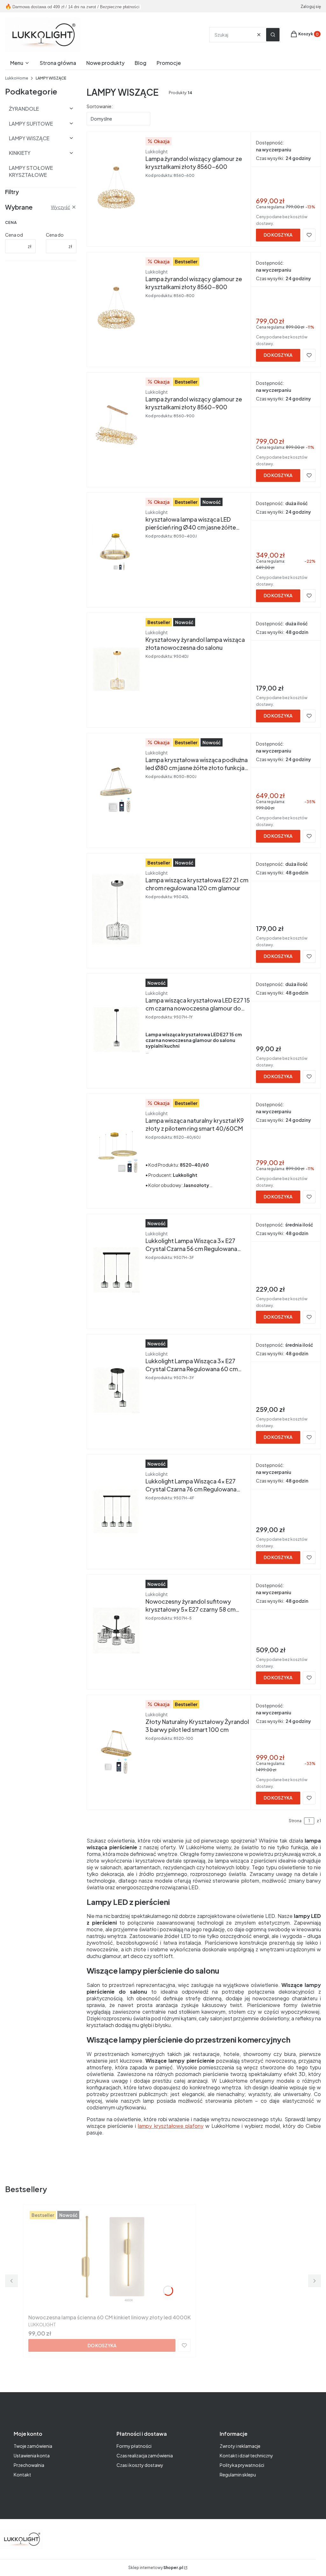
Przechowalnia (29, 2465)
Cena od (14, 235)
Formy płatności (134, 2446)
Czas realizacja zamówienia (145, 2455)
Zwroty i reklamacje (240, 2446)
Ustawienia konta (32, 2455)
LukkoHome (17, 78)
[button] (273, 35)
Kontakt (22, 2475)
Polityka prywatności (242, 2465)
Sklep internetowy (156, 2568)
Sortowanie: (100, 106)
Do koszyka (278, 235)
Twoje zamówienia (33, 2446)
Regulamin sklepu (238, 2475)
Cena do (55, 235)
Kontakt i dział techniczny (246, 2455)
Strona (295, 1821)
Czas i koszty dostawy (140, 2465)
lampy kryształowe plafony (170, 2126)
